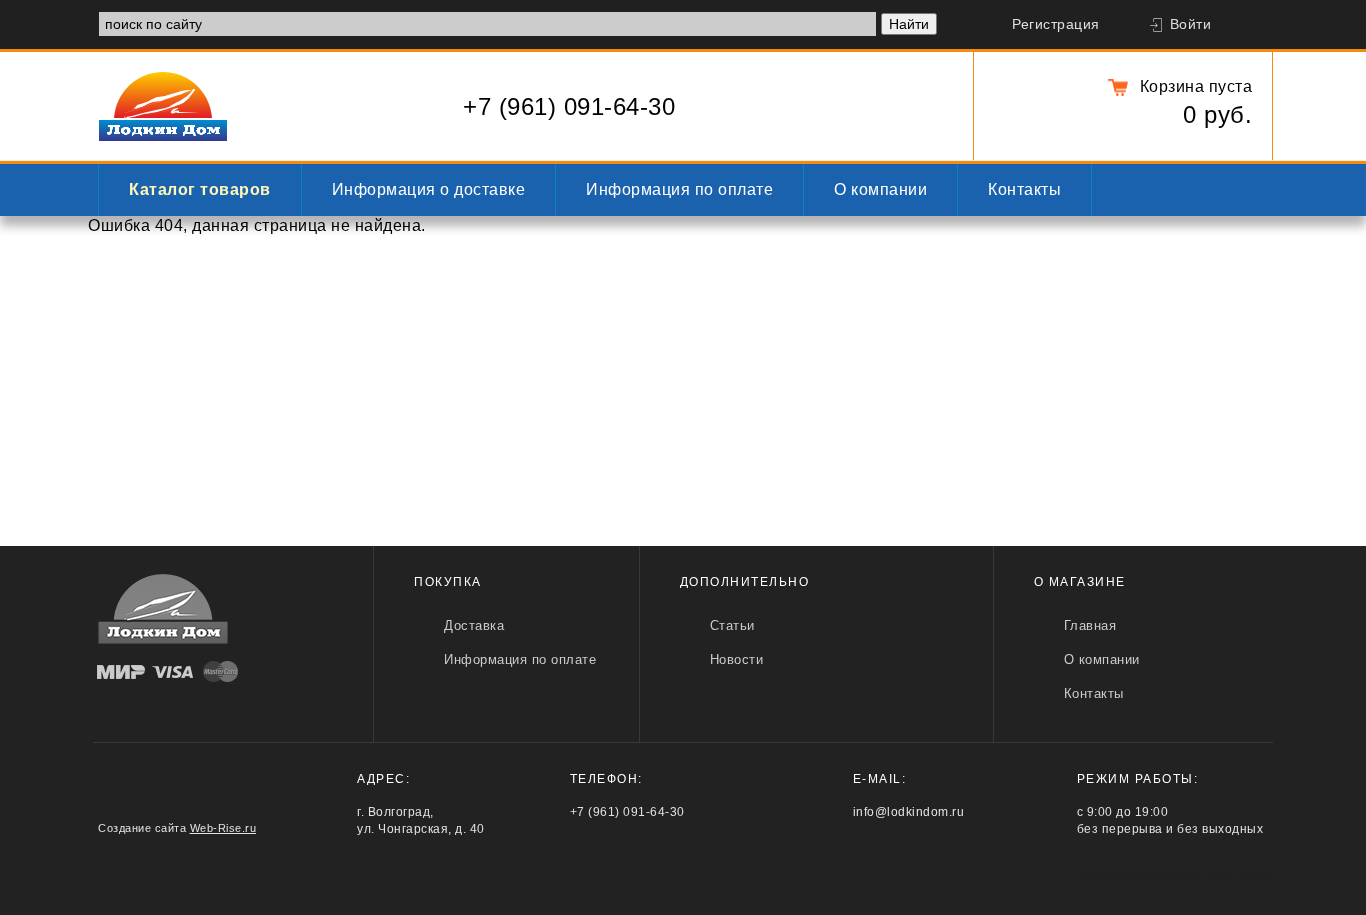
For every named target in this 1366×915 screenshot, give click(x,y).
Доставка (474, 625)
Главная (1090, 625)
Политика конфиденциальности (1175, 876)
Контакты (1024, 189)
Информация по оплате (679, 189)
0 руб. (1217, 114)
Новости (737, 659)
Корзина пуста (1196, 86)
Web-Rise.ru (223, 828)
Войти (1191, 24)
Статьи (732, 625)
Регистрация (1056, 24)
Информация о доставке (429, 189)
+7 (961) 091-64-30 (569, 106)
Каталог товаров (200, 189)
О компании (880, 189)
